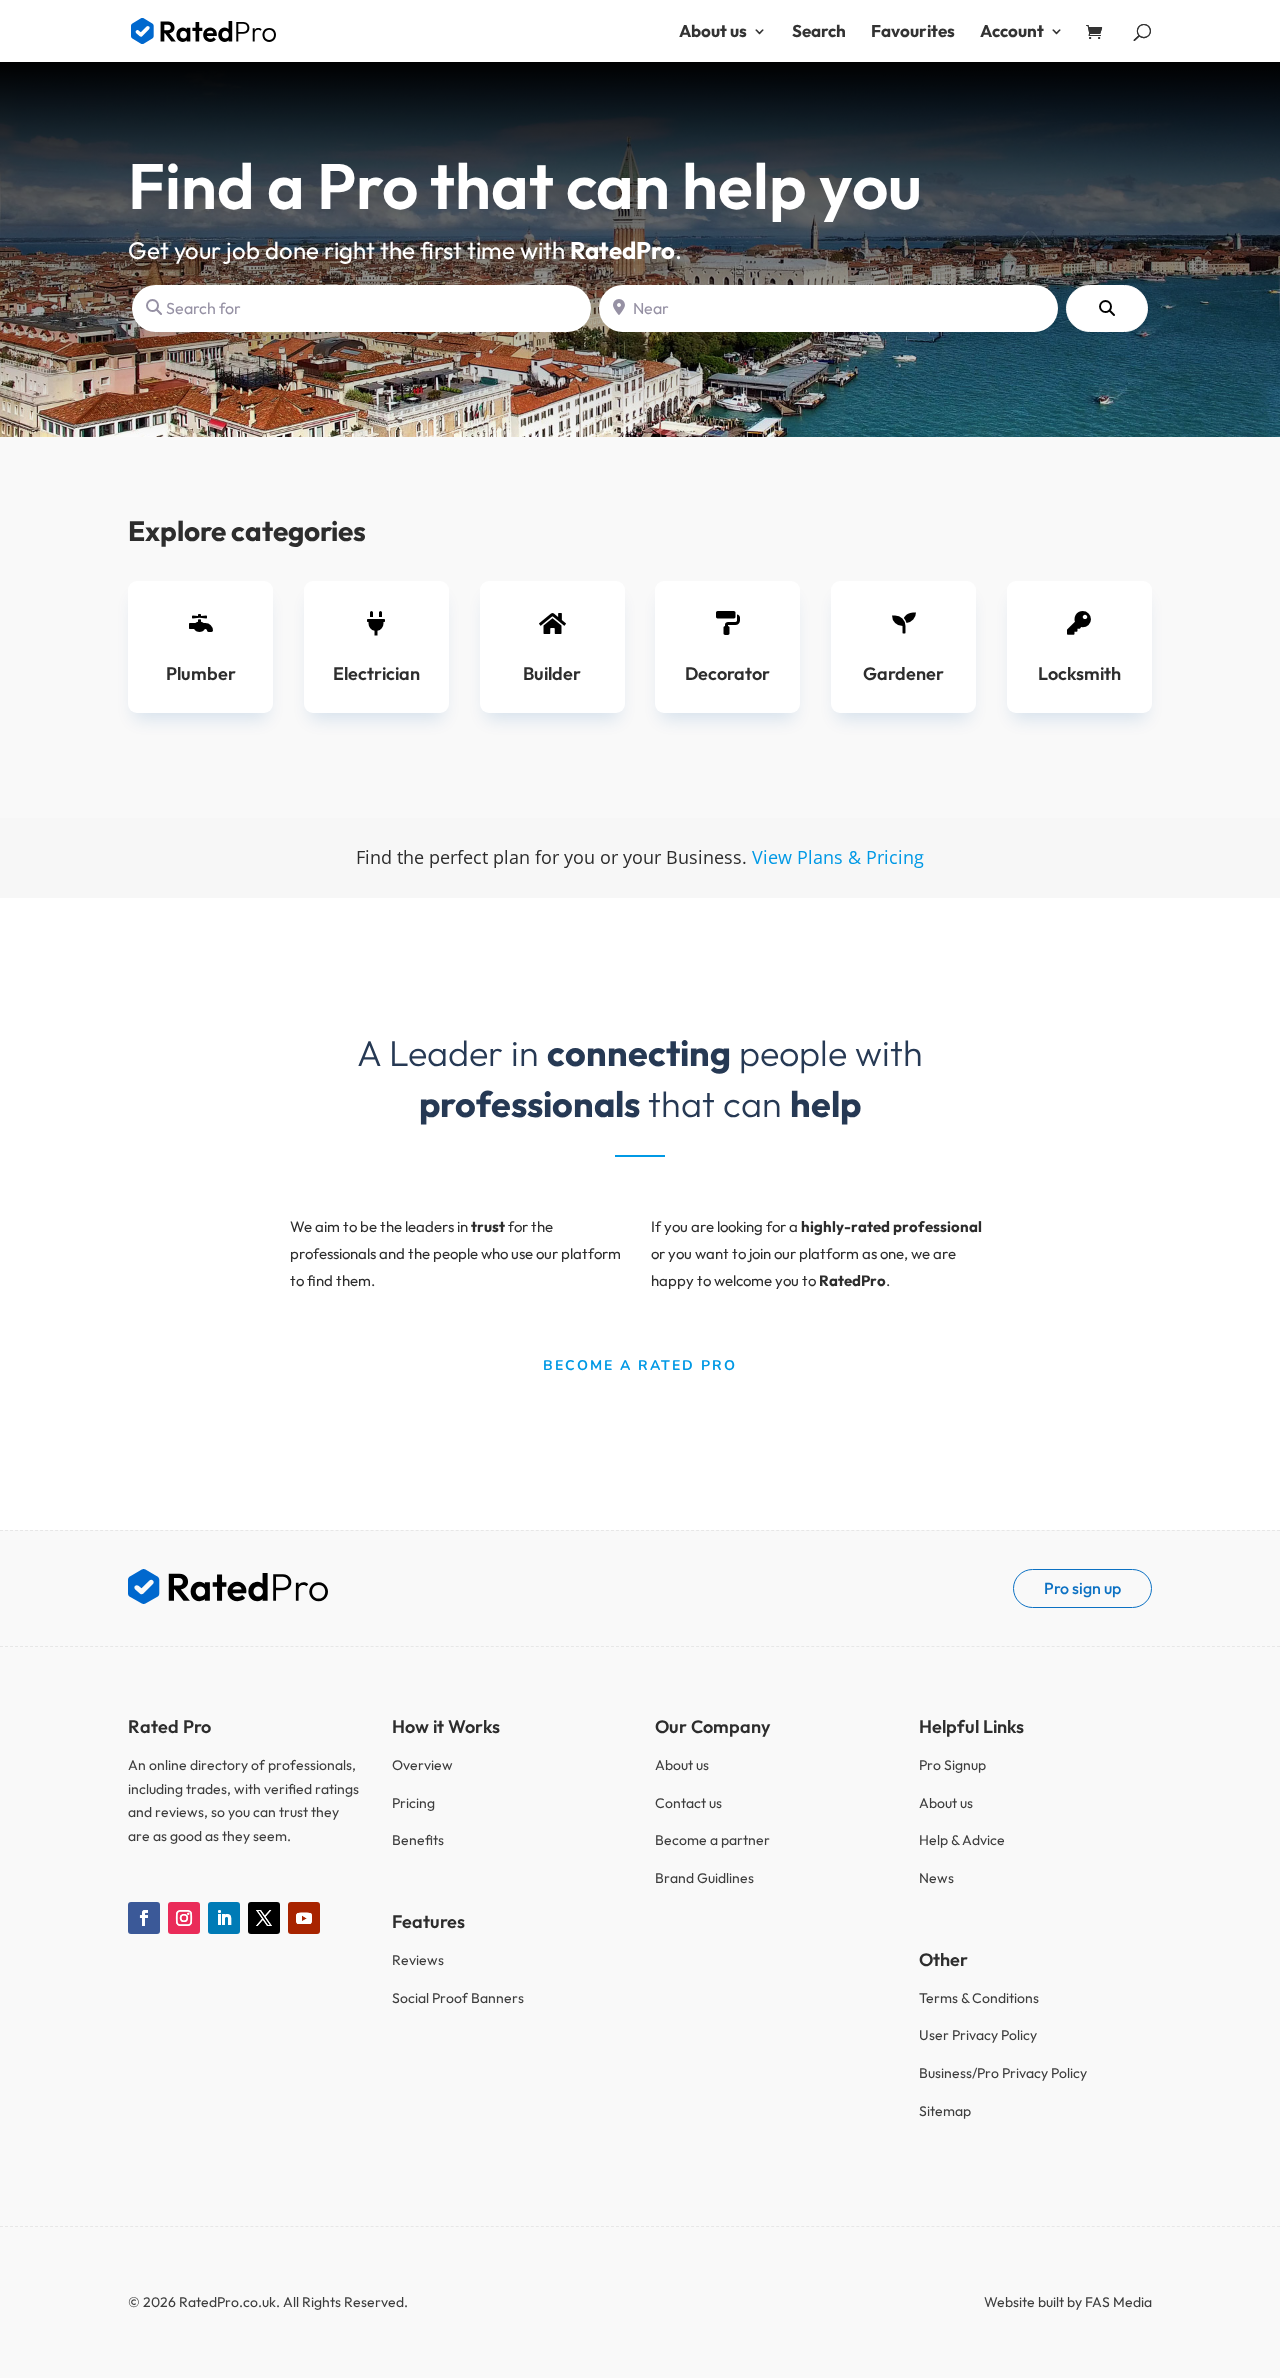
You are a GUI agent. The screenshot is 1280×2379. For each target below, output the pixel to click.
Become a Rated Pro (640, 1365)
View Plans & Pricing (838, 857)
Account (1012, 32)
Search (819, 32)
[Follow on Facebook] (144, 1918)
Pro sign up (1082, 1588)
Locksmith (1079, 673)
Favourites (913, 32)
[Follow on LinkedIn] (224, 1918)
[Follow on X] (264, 1918)
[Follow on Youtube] (304, 1918)
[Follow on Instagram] (184, 1918)
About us (713, 32)
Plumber (201, 673)
